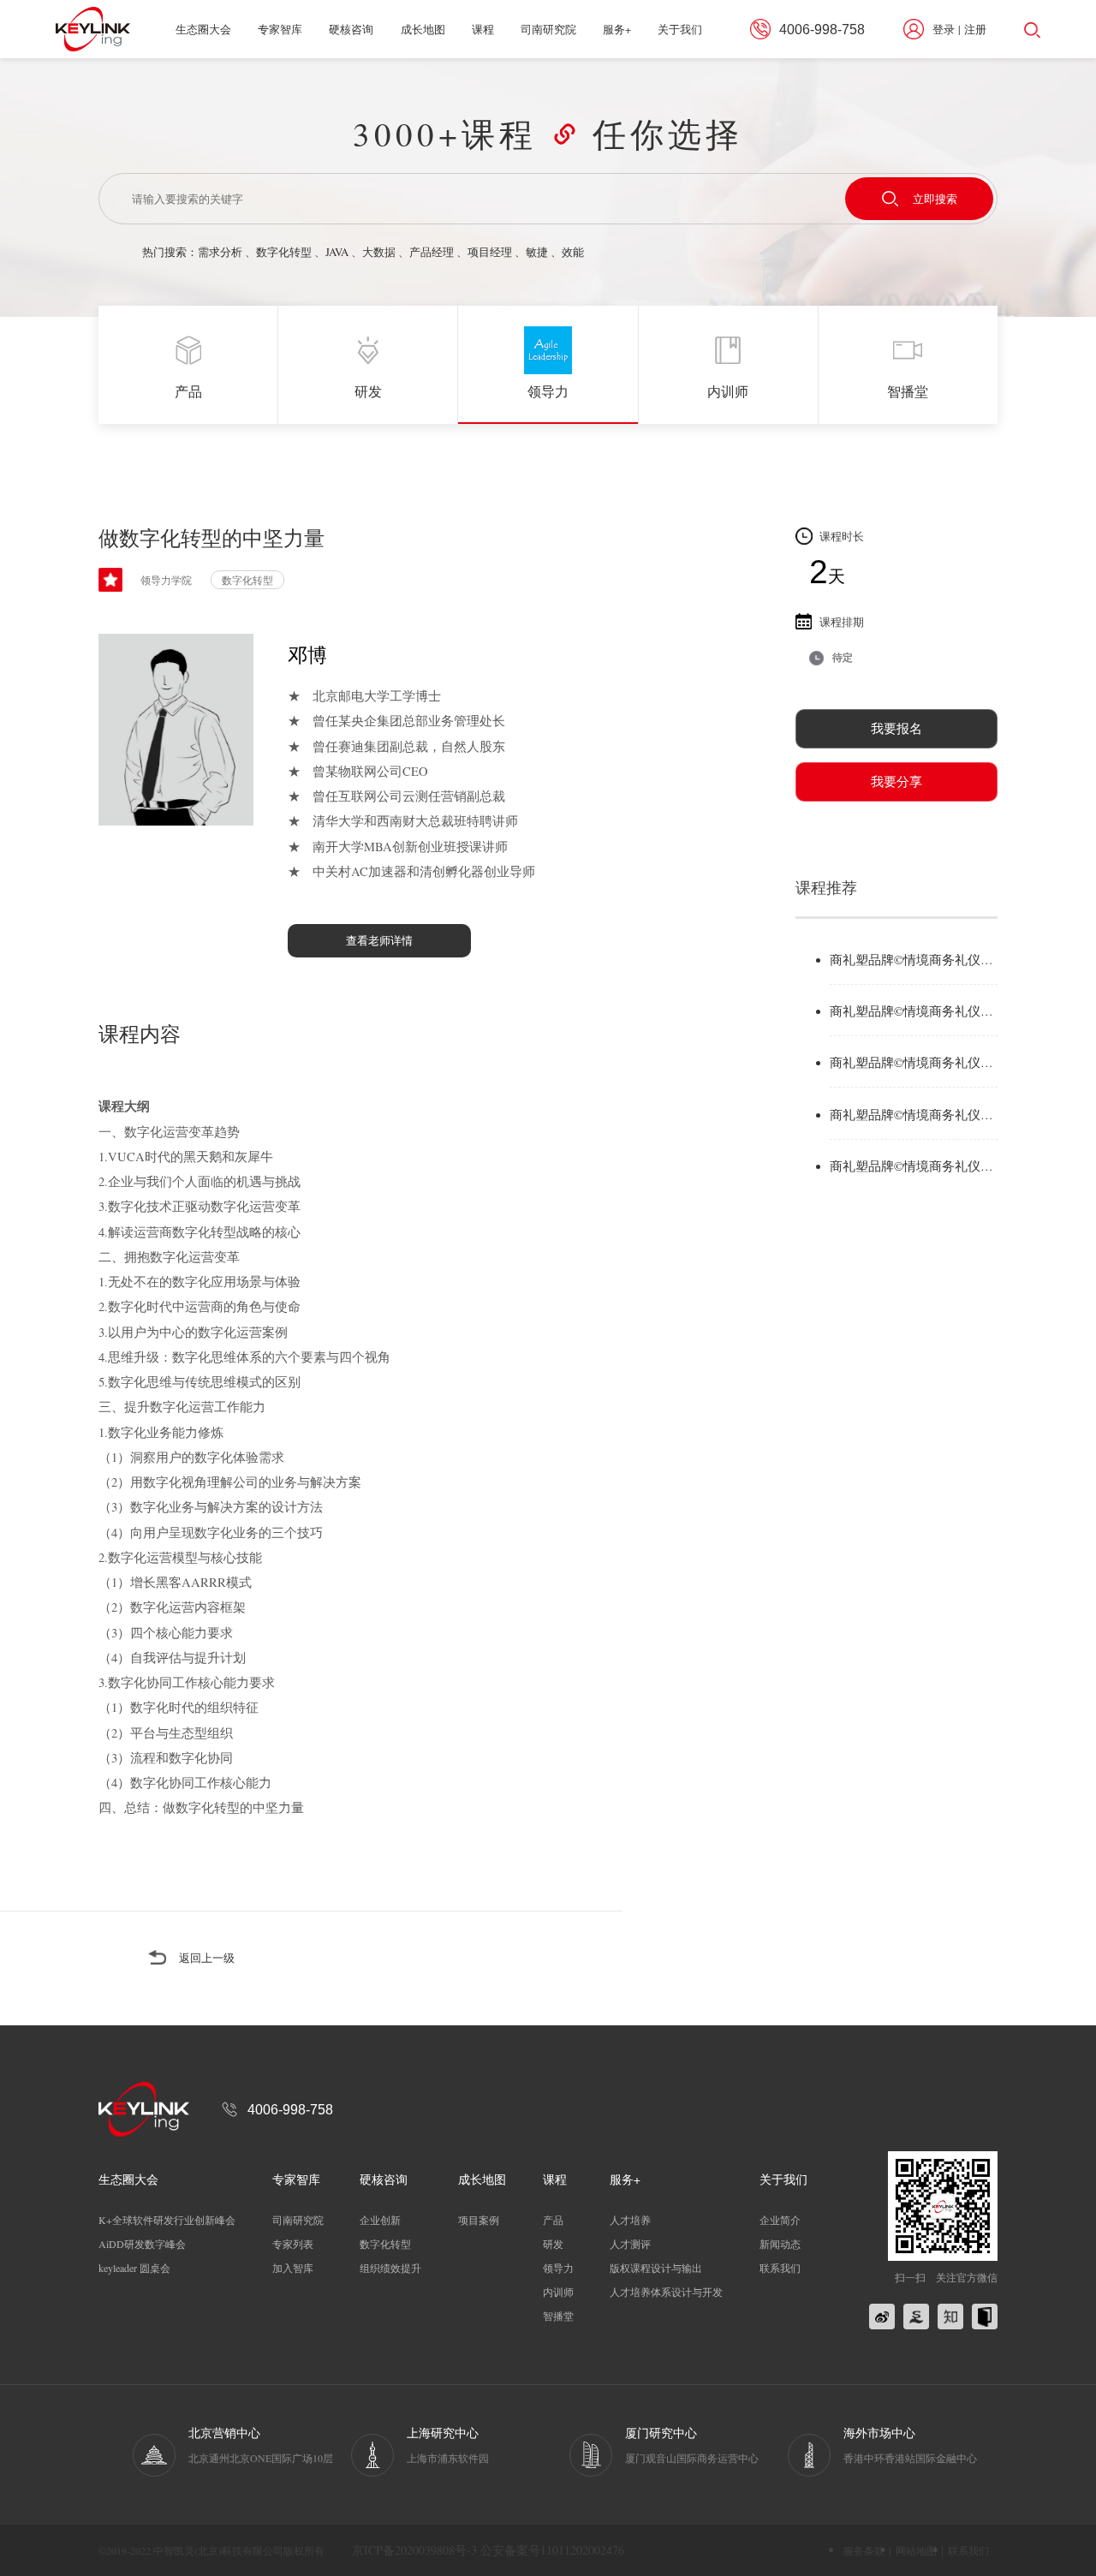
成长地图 (423, 29)
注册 (975, 29)
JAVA (337, 252)
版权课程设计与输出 (656, 2268)
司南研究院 (548, 29)
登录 (944, 29)
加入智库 (293, 2268)
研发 (553, 2244)
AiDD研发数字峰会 (142, 2244)
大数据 (379, 252)
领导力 (558, 2268)
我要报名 (896, 728)
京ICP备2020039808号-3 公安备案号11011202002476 (488, 2550)
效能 (573, 252)
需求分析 (220, 252)
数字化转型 (284, 252)
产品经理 (432, 252)
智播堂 (558, 2316)
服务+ (617, 29)
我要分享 (896, 781)
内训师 (558, 2292)
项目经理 (490, 252)
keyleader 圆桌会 (134, 2268)
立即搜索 (935, 199)
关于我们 (680, 29)
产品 (553, 2220)
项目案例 (479, 2220)
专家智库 (280, 29)
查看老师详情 (379, 940)
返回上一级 (207, 1958)
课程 (483, 29)
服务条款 (864, 2550)
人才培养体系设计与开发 (666, 2292)
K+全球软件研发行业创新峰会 (167, 2220)
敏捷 (537, 252)
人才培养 (630, 2220)
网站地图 (916, 2550)
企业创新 (380, 2220)
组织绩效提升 (390, 2268)
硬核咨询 (351, 29)
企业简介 (780, 2220)
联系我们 (780, 2268)
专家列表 (293, 2244)
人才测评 (630, 2244)
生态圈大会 (203, 29)
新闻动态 (780, 2244)
